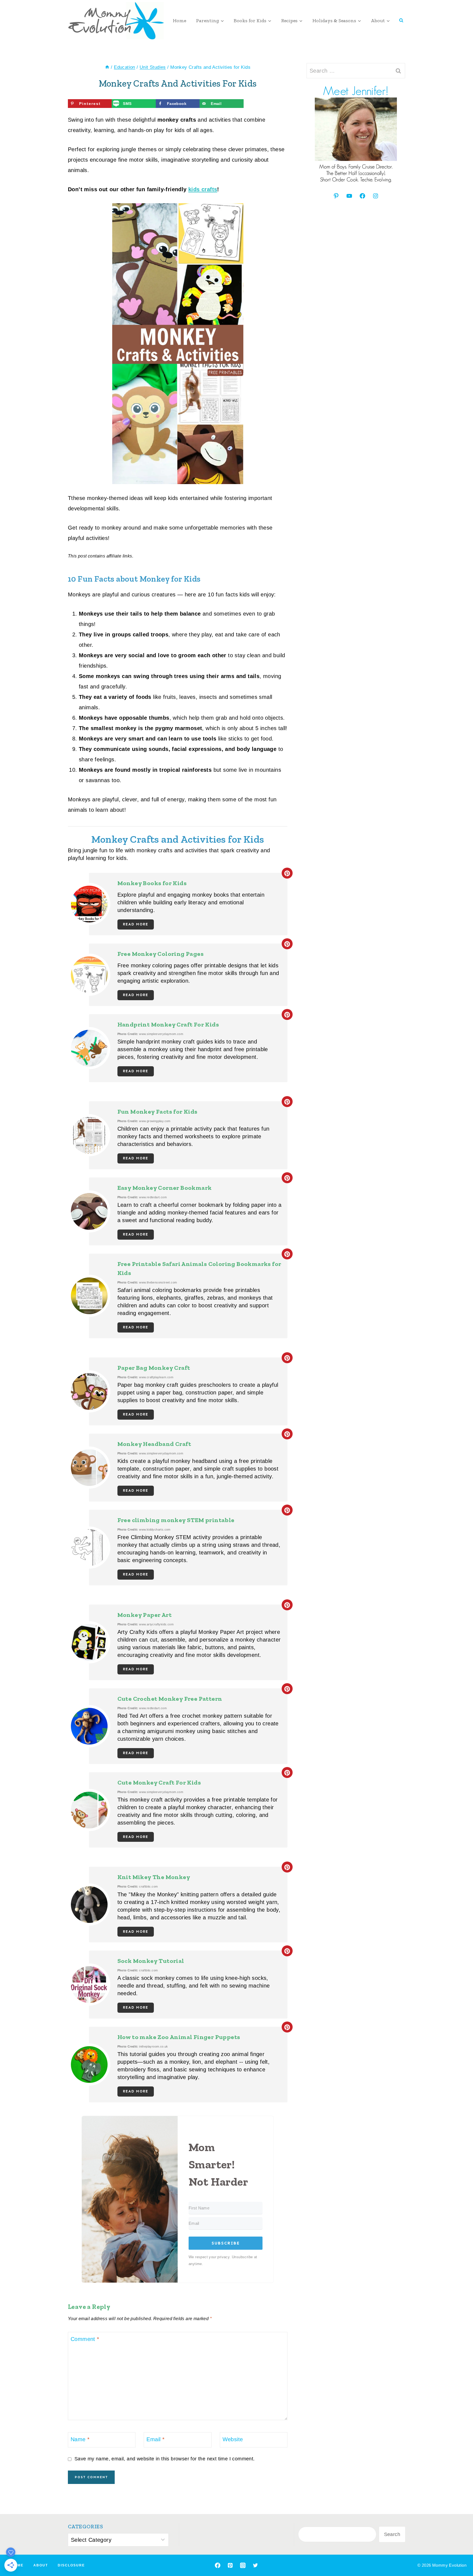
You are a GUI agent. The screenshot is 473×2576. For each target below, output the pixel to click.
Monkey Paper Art (145, 1615)
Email (155, 2439)
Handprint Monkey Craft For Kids (168, 1024)
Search (392, 2534)
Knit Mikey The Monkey (154, 1877)
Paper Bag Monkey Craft (154, 1368)
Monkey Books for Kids (152, 883)
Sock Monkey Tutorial (151, 1961)
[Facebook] (218, 2565)
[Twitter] (255, 2565)
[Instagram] (243, 2565)
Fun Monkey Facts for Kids (158, 1112)
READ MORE (136, 924)
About (41, 2565)
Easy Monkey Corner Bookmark (165, 1188)
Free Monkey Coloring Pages (161, 954)
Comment (85, 2339)
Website (233, 2439)
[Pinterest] (230, 2565)
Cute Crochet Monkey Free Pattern (170, 1699)
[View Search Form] (401, 21)
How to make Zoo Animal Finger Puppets (179, 2037)
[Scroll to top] (459, 2554)
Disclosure (71, 2565)
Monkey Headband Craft (154, 1444)
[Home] (107, 67)
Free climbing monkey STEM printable (176, 1520)
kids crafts (203, 189)
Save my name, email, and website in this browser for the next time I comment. (165, 2459)
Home (179, 21)
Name (80, 2439)
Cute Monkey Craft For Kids (159, 1782)
